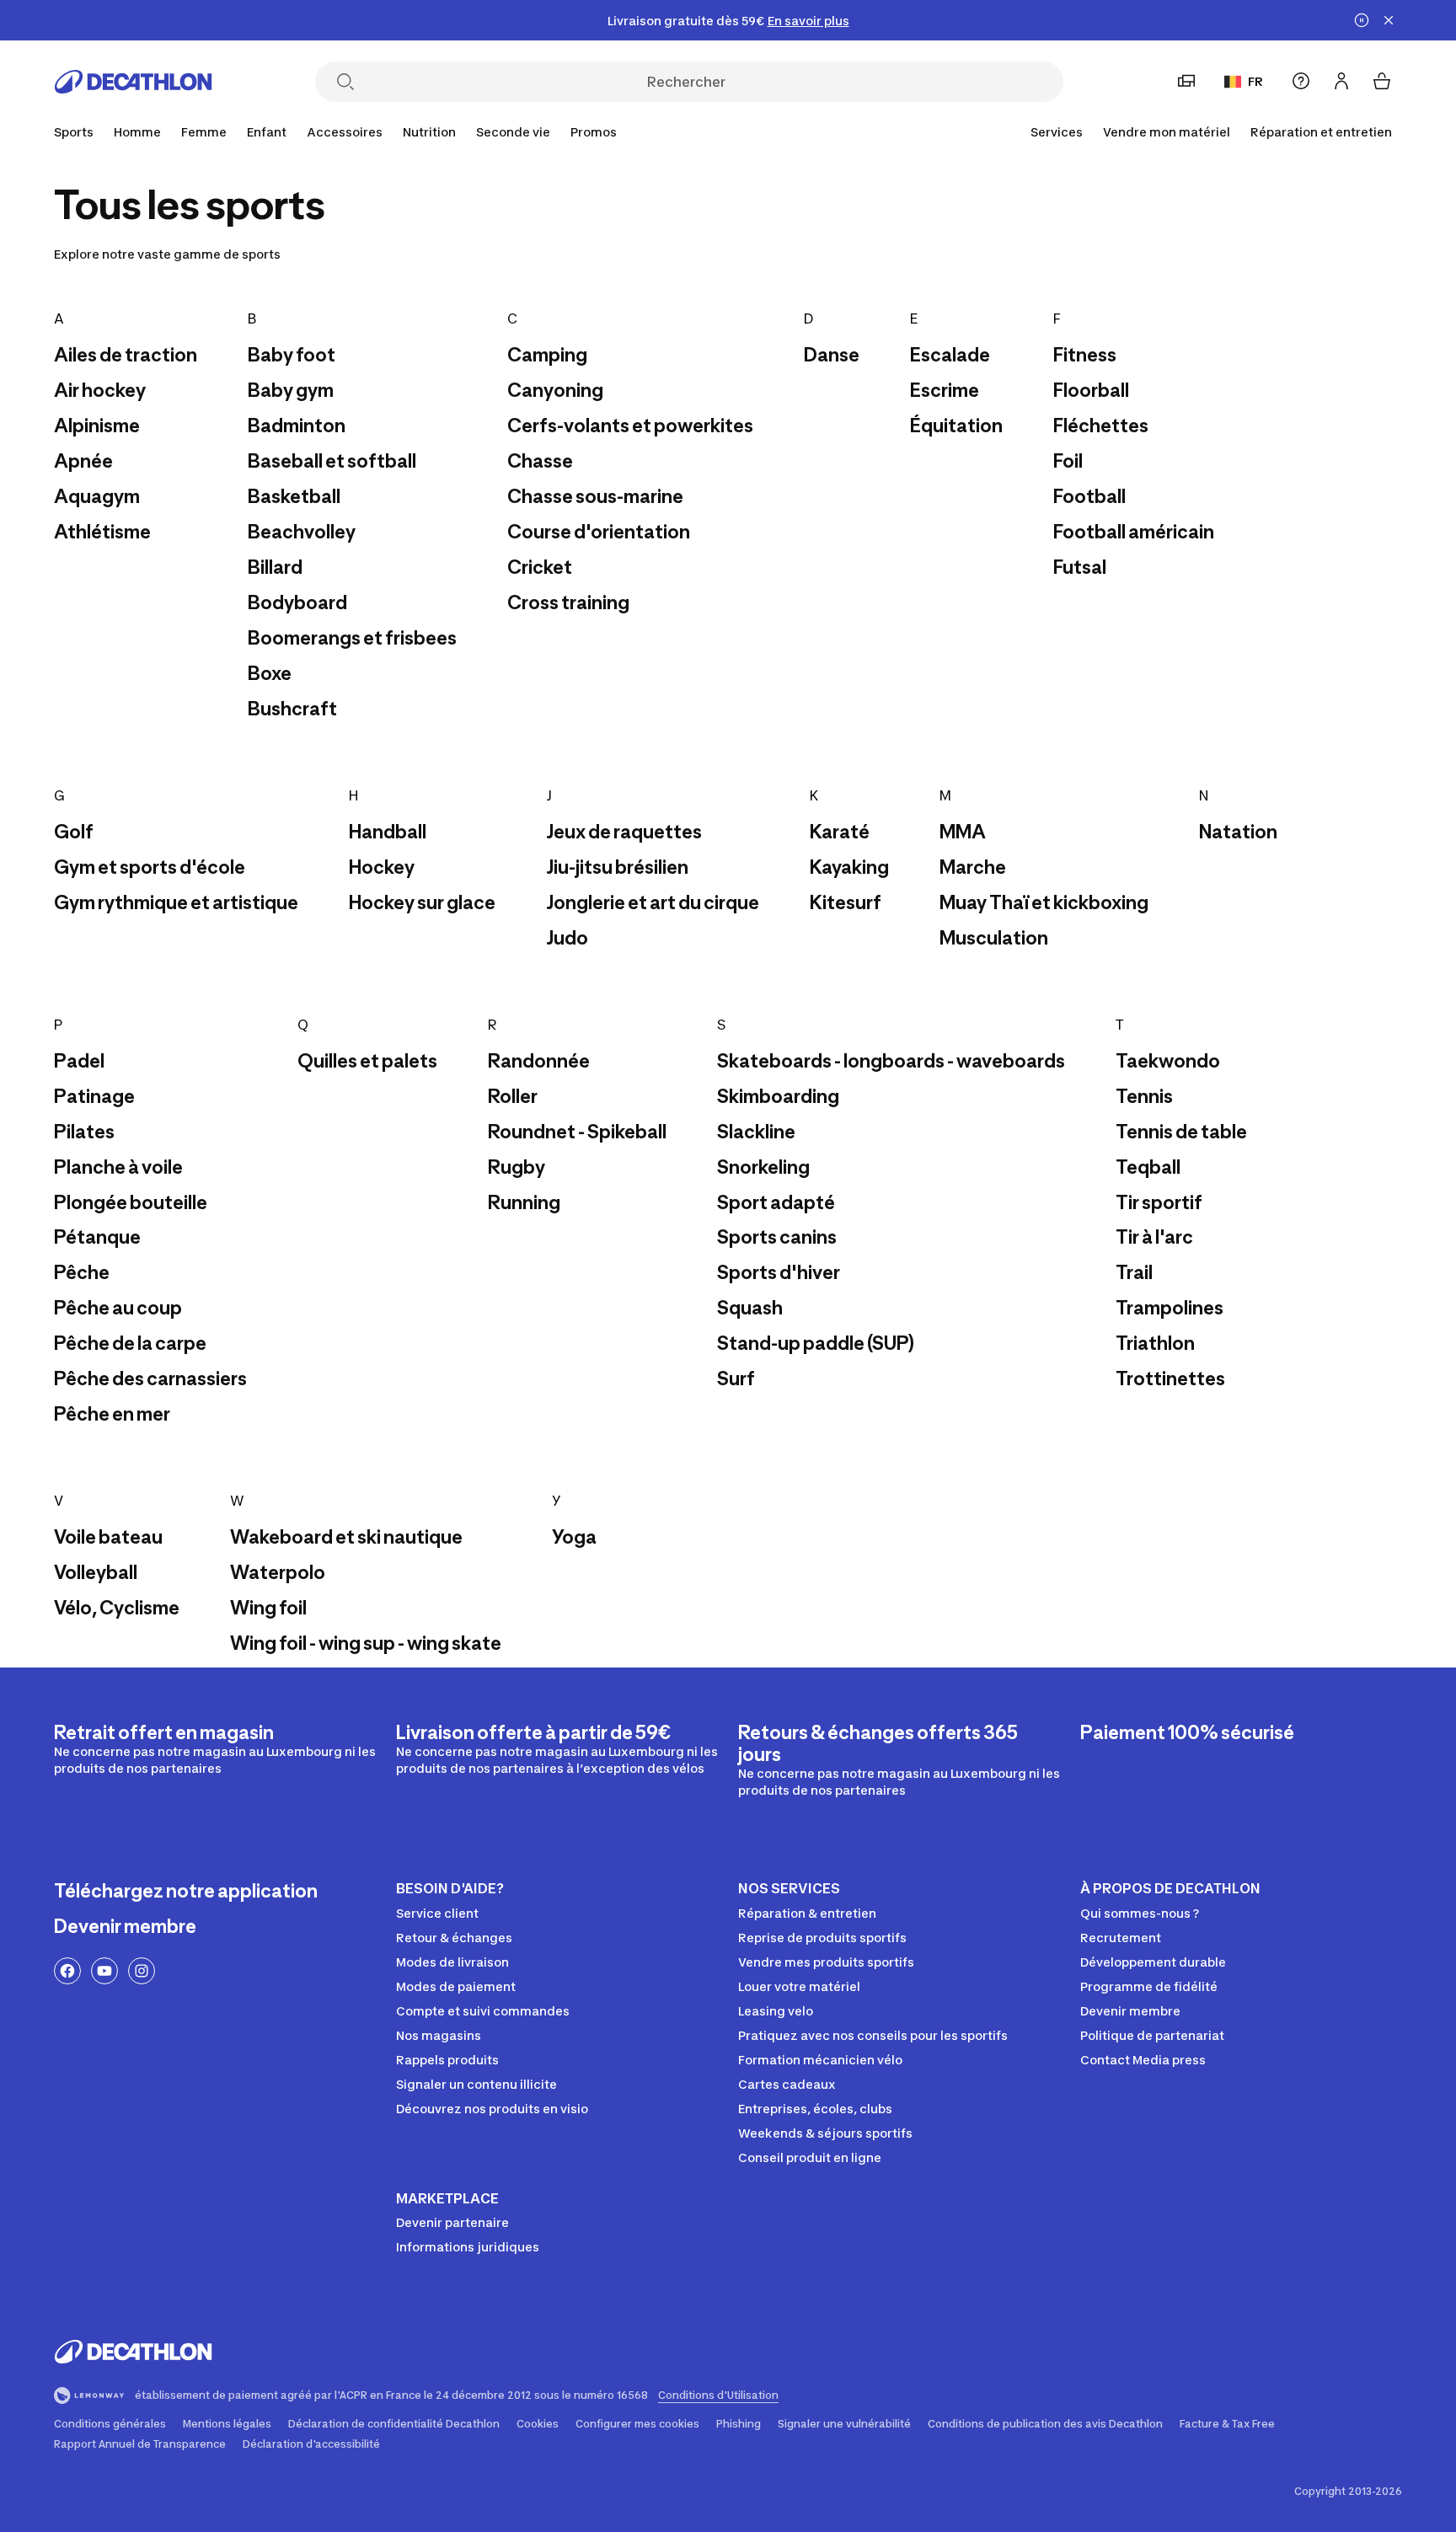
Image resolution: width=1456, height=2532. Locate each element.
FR (1255, 81)
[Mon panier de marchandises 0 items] (1382, 81)
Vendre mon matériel (1167, 132)
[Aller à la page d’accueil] (133, 82)
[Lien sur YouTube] (104, 1971)
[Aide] (1301, 81)
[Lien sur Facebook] (67, 1971)
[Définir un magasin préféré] (1186, 81)
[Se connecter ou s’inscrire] (1341, 81)
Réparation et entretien (1321, 132)
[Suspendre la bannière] (1362, 20)
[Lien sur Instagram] (142, 1971)
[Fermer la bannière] (1389, 20)
